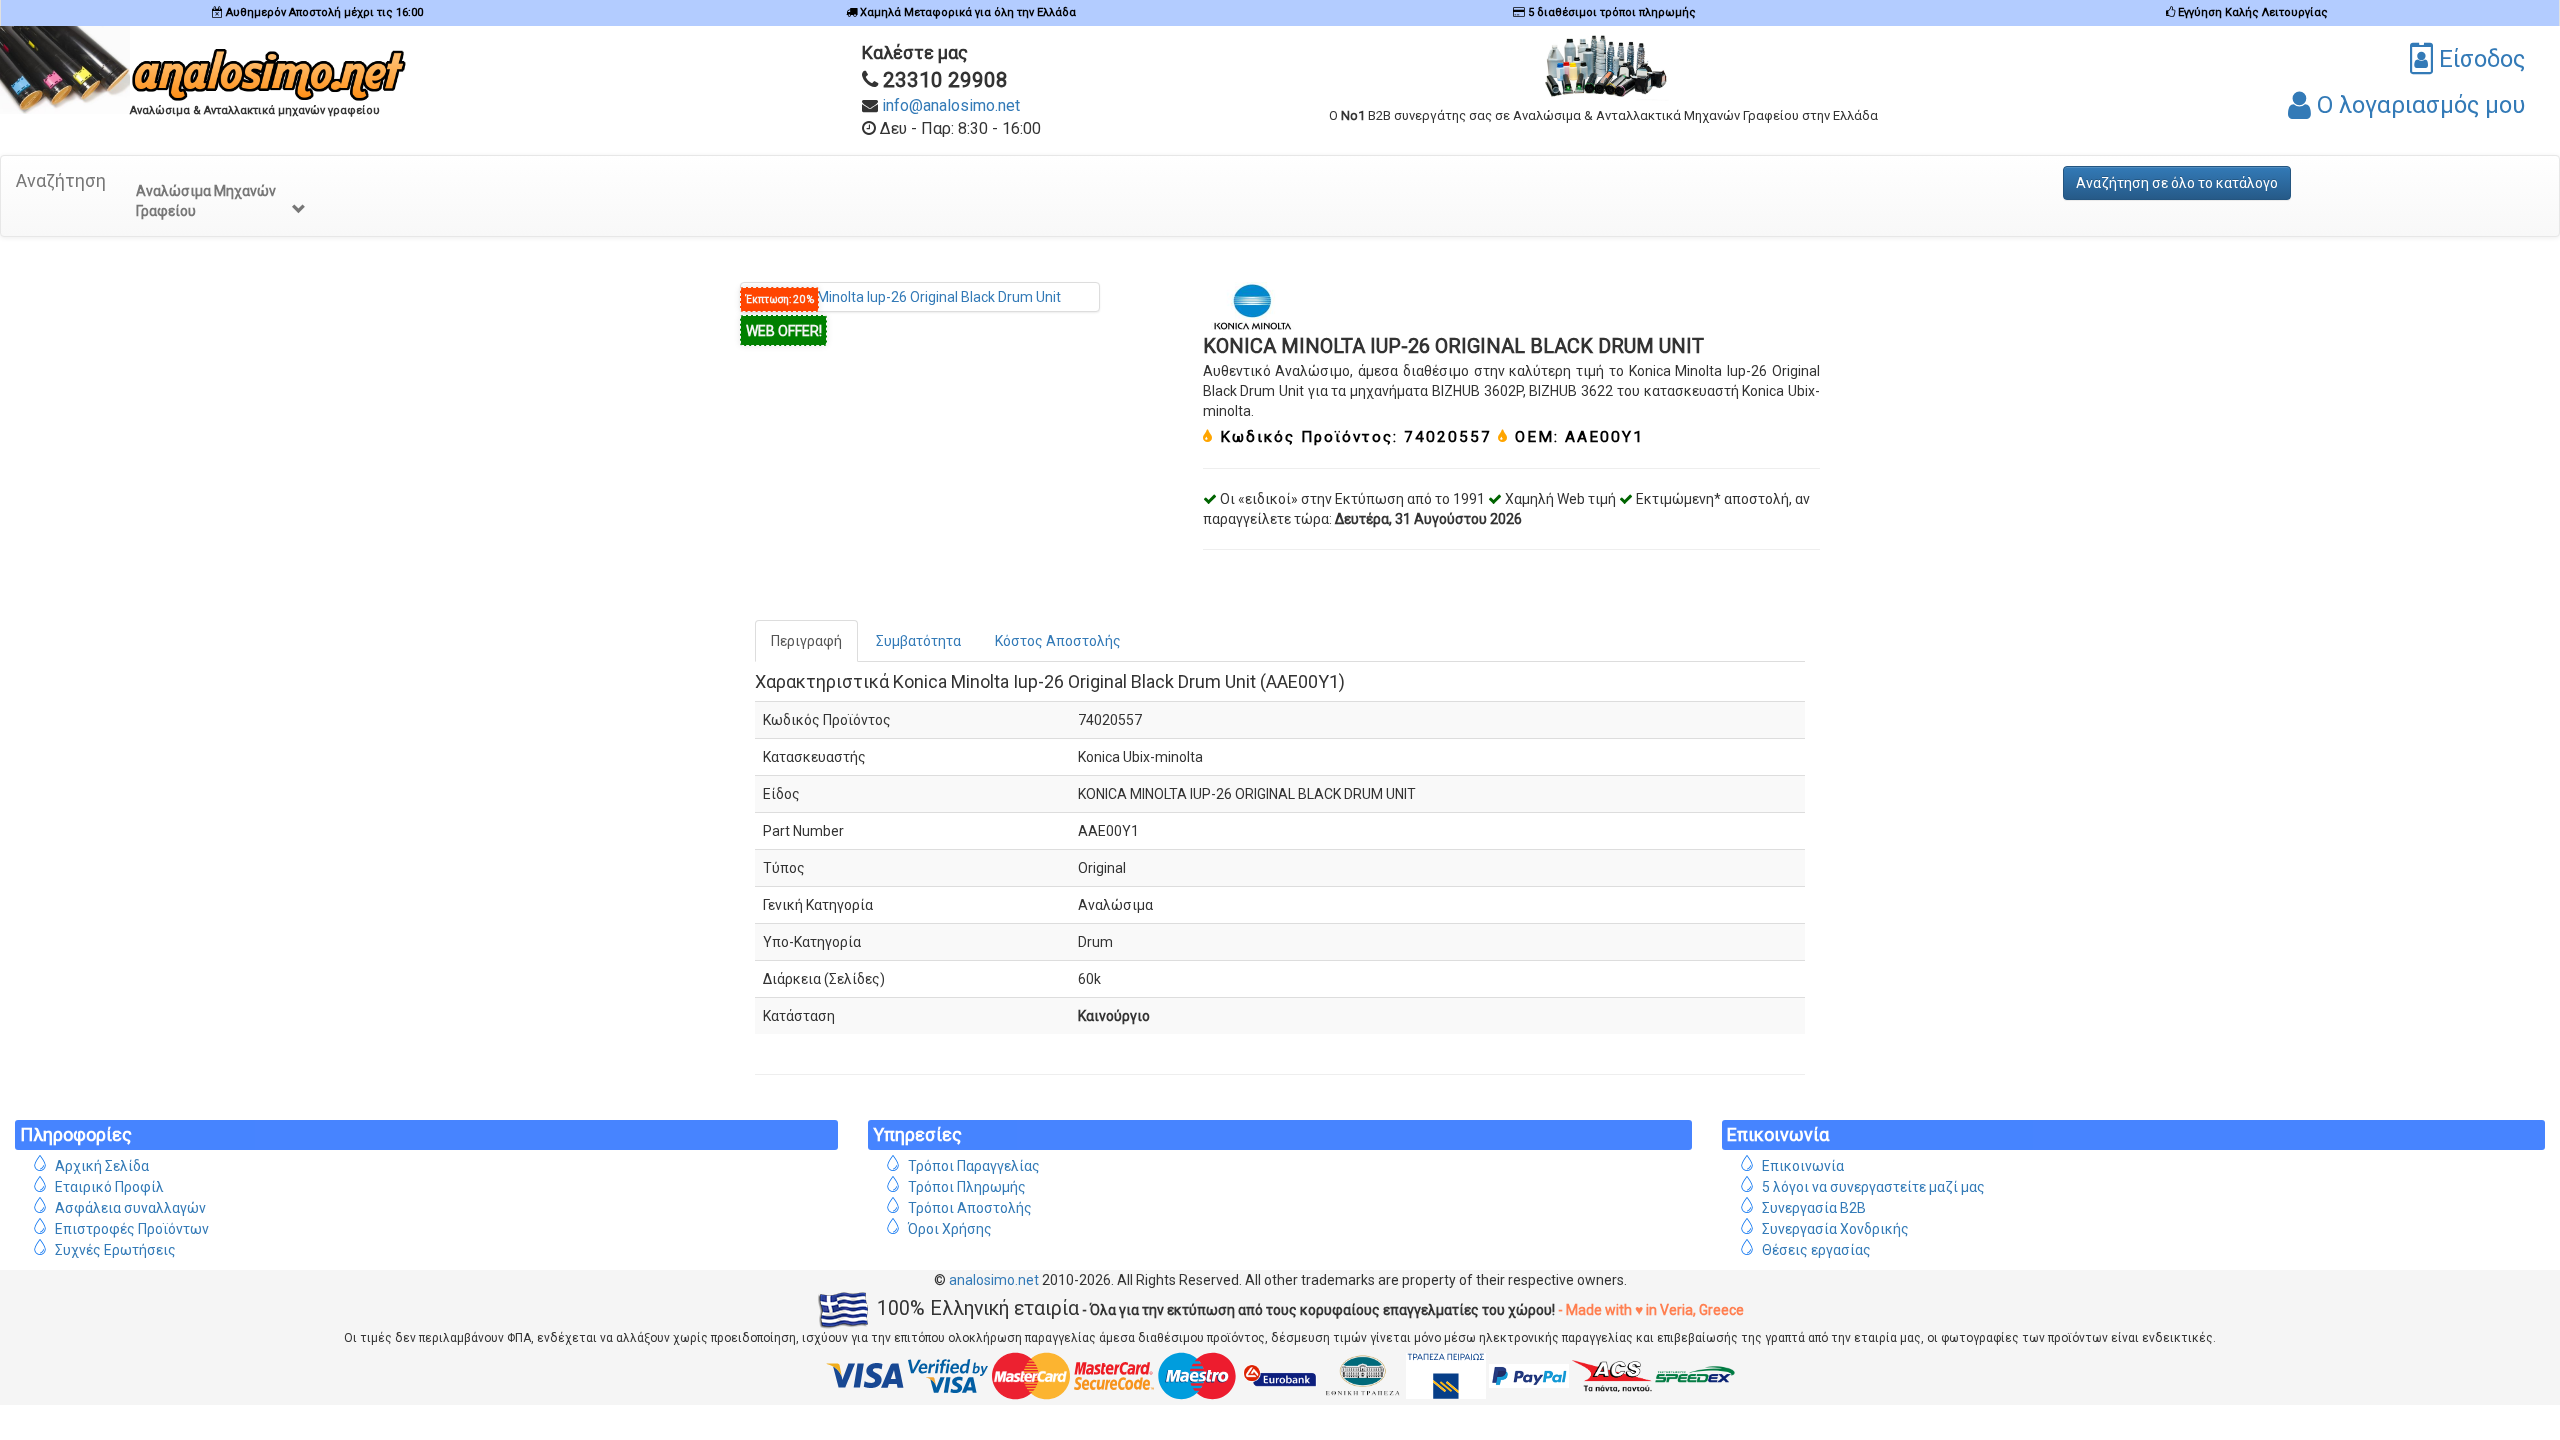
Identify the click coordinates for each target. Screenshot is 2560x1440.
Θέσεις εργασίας (1816, 1250)
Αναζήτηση (61, 180)
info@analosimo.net (951, 105)
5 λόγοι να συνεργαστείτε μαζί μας (1873, 1187)
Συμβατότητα (918, 641)
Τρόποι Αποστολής (970, 1208)
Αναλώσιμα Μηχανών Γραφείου (206, 201)
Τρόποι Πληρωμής (967, 1187)
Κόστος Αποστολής (1058, 641)
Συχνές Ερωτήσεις (115, 1250)
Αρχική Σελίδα (102, 1166)
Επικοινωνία (1803, 1166)
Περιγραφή (806, 641)
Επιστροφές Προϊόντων (132, 1229)
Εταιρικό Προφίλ (109, 1187)
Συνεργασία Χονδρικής (1835, 1229)
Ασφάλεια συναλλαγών (130, 1208)
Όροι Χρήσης (950, 1229)
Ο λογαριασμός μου (2418, 105)
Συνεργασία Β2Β (1814, 1208)
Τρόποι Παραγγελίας (974, 1166)
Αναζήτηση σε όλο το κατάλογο (2177, 183)
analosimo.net (994, 1280)
